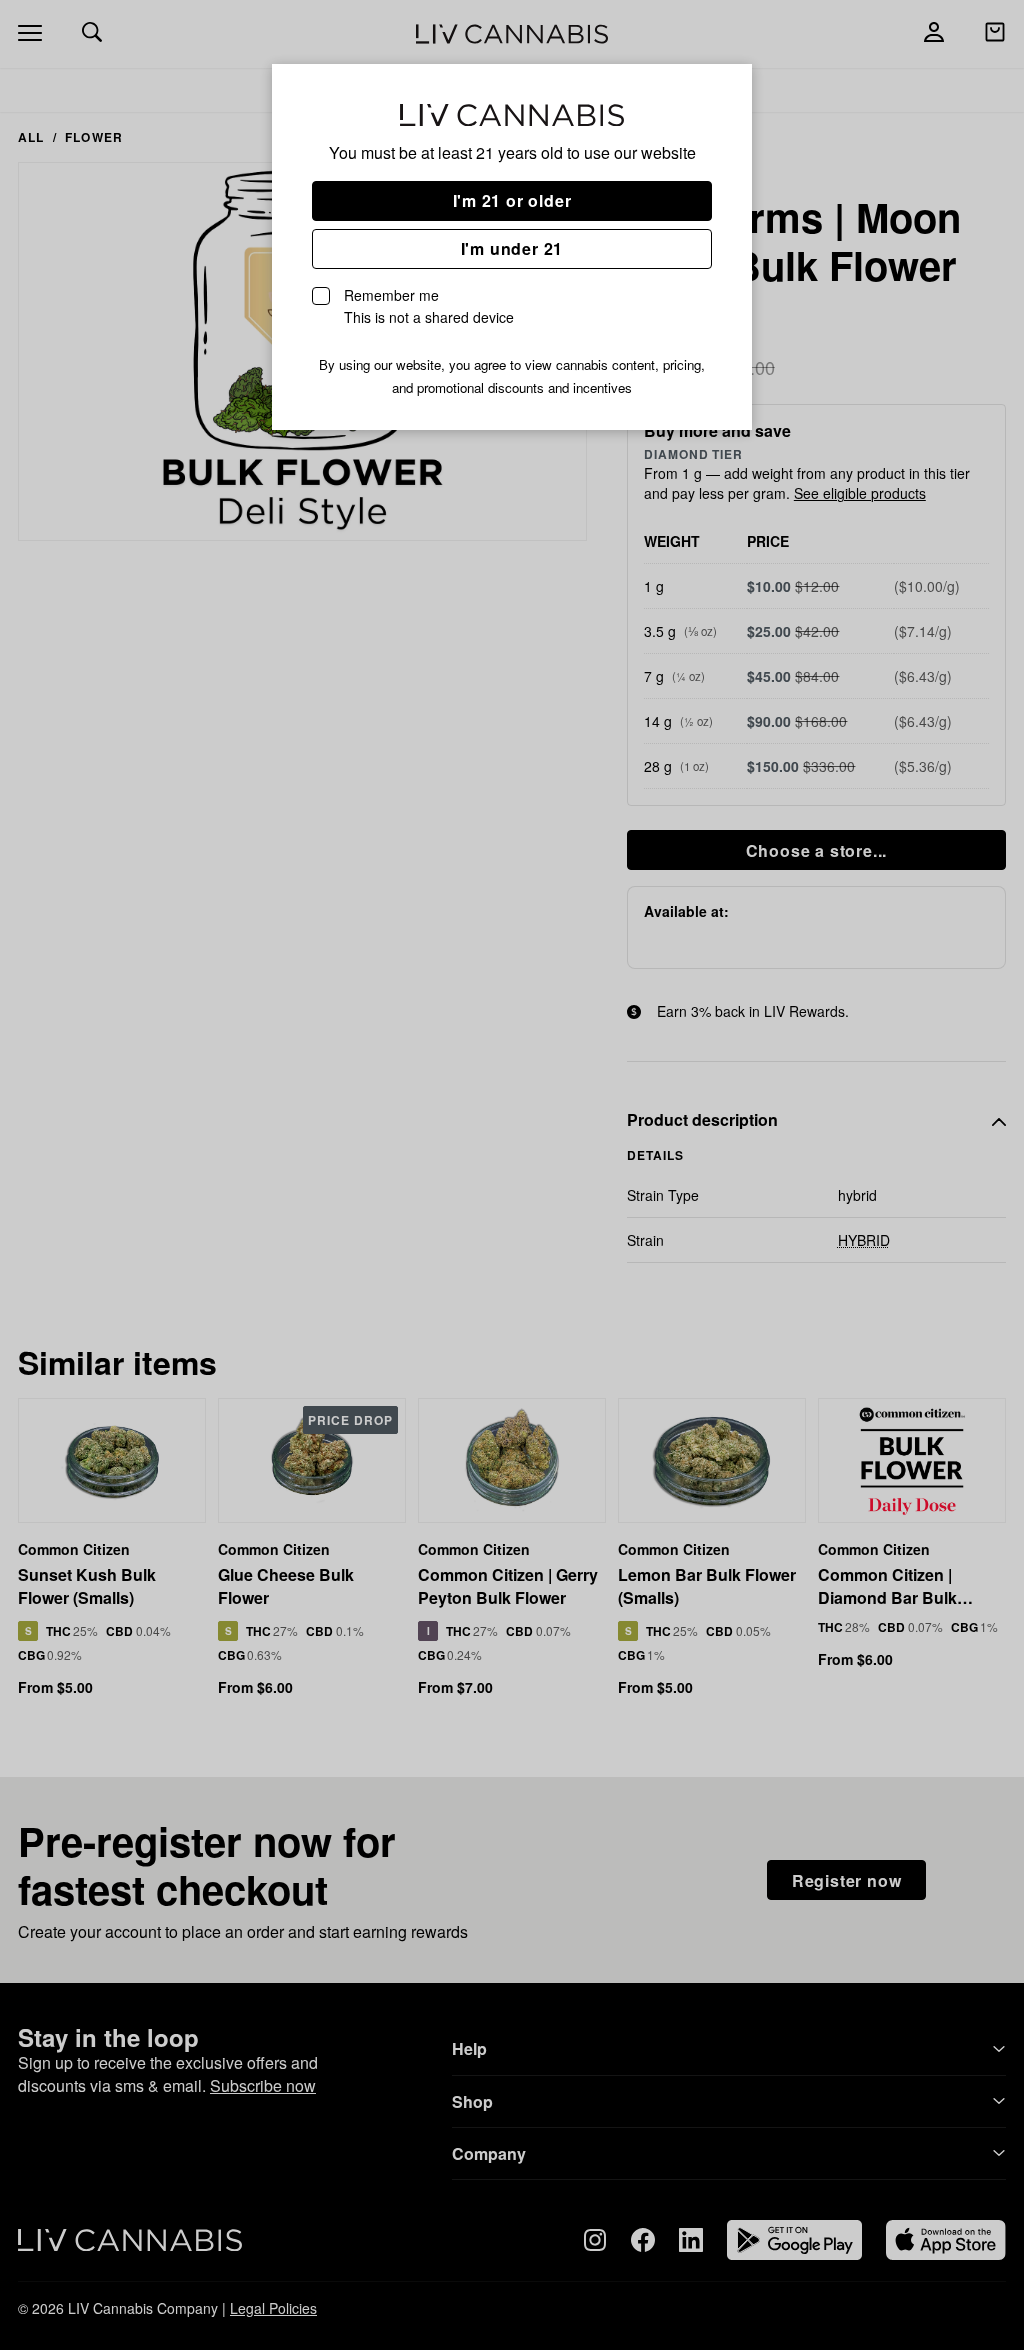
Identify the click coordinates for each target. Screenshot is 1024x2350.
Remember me (429, 306)
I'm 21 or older (512, 200)
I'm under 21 (512, 248)
